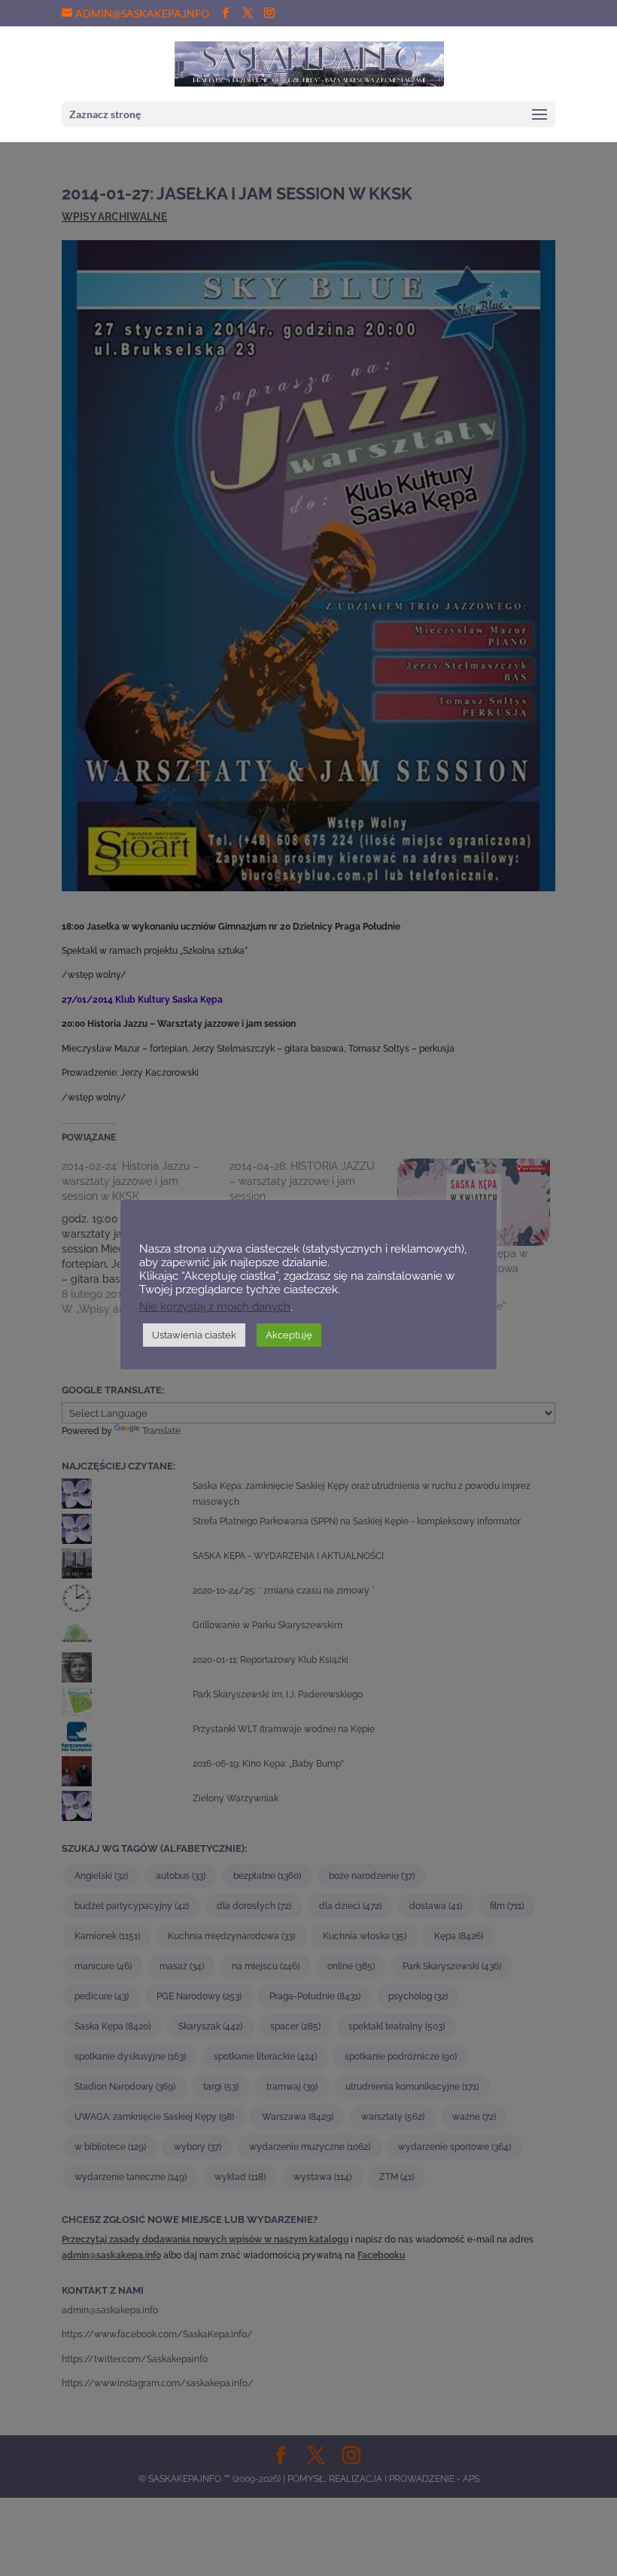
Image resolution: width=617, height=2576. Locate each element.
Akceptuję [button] (289, 1335)
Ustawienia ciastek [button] (194, 1335)
